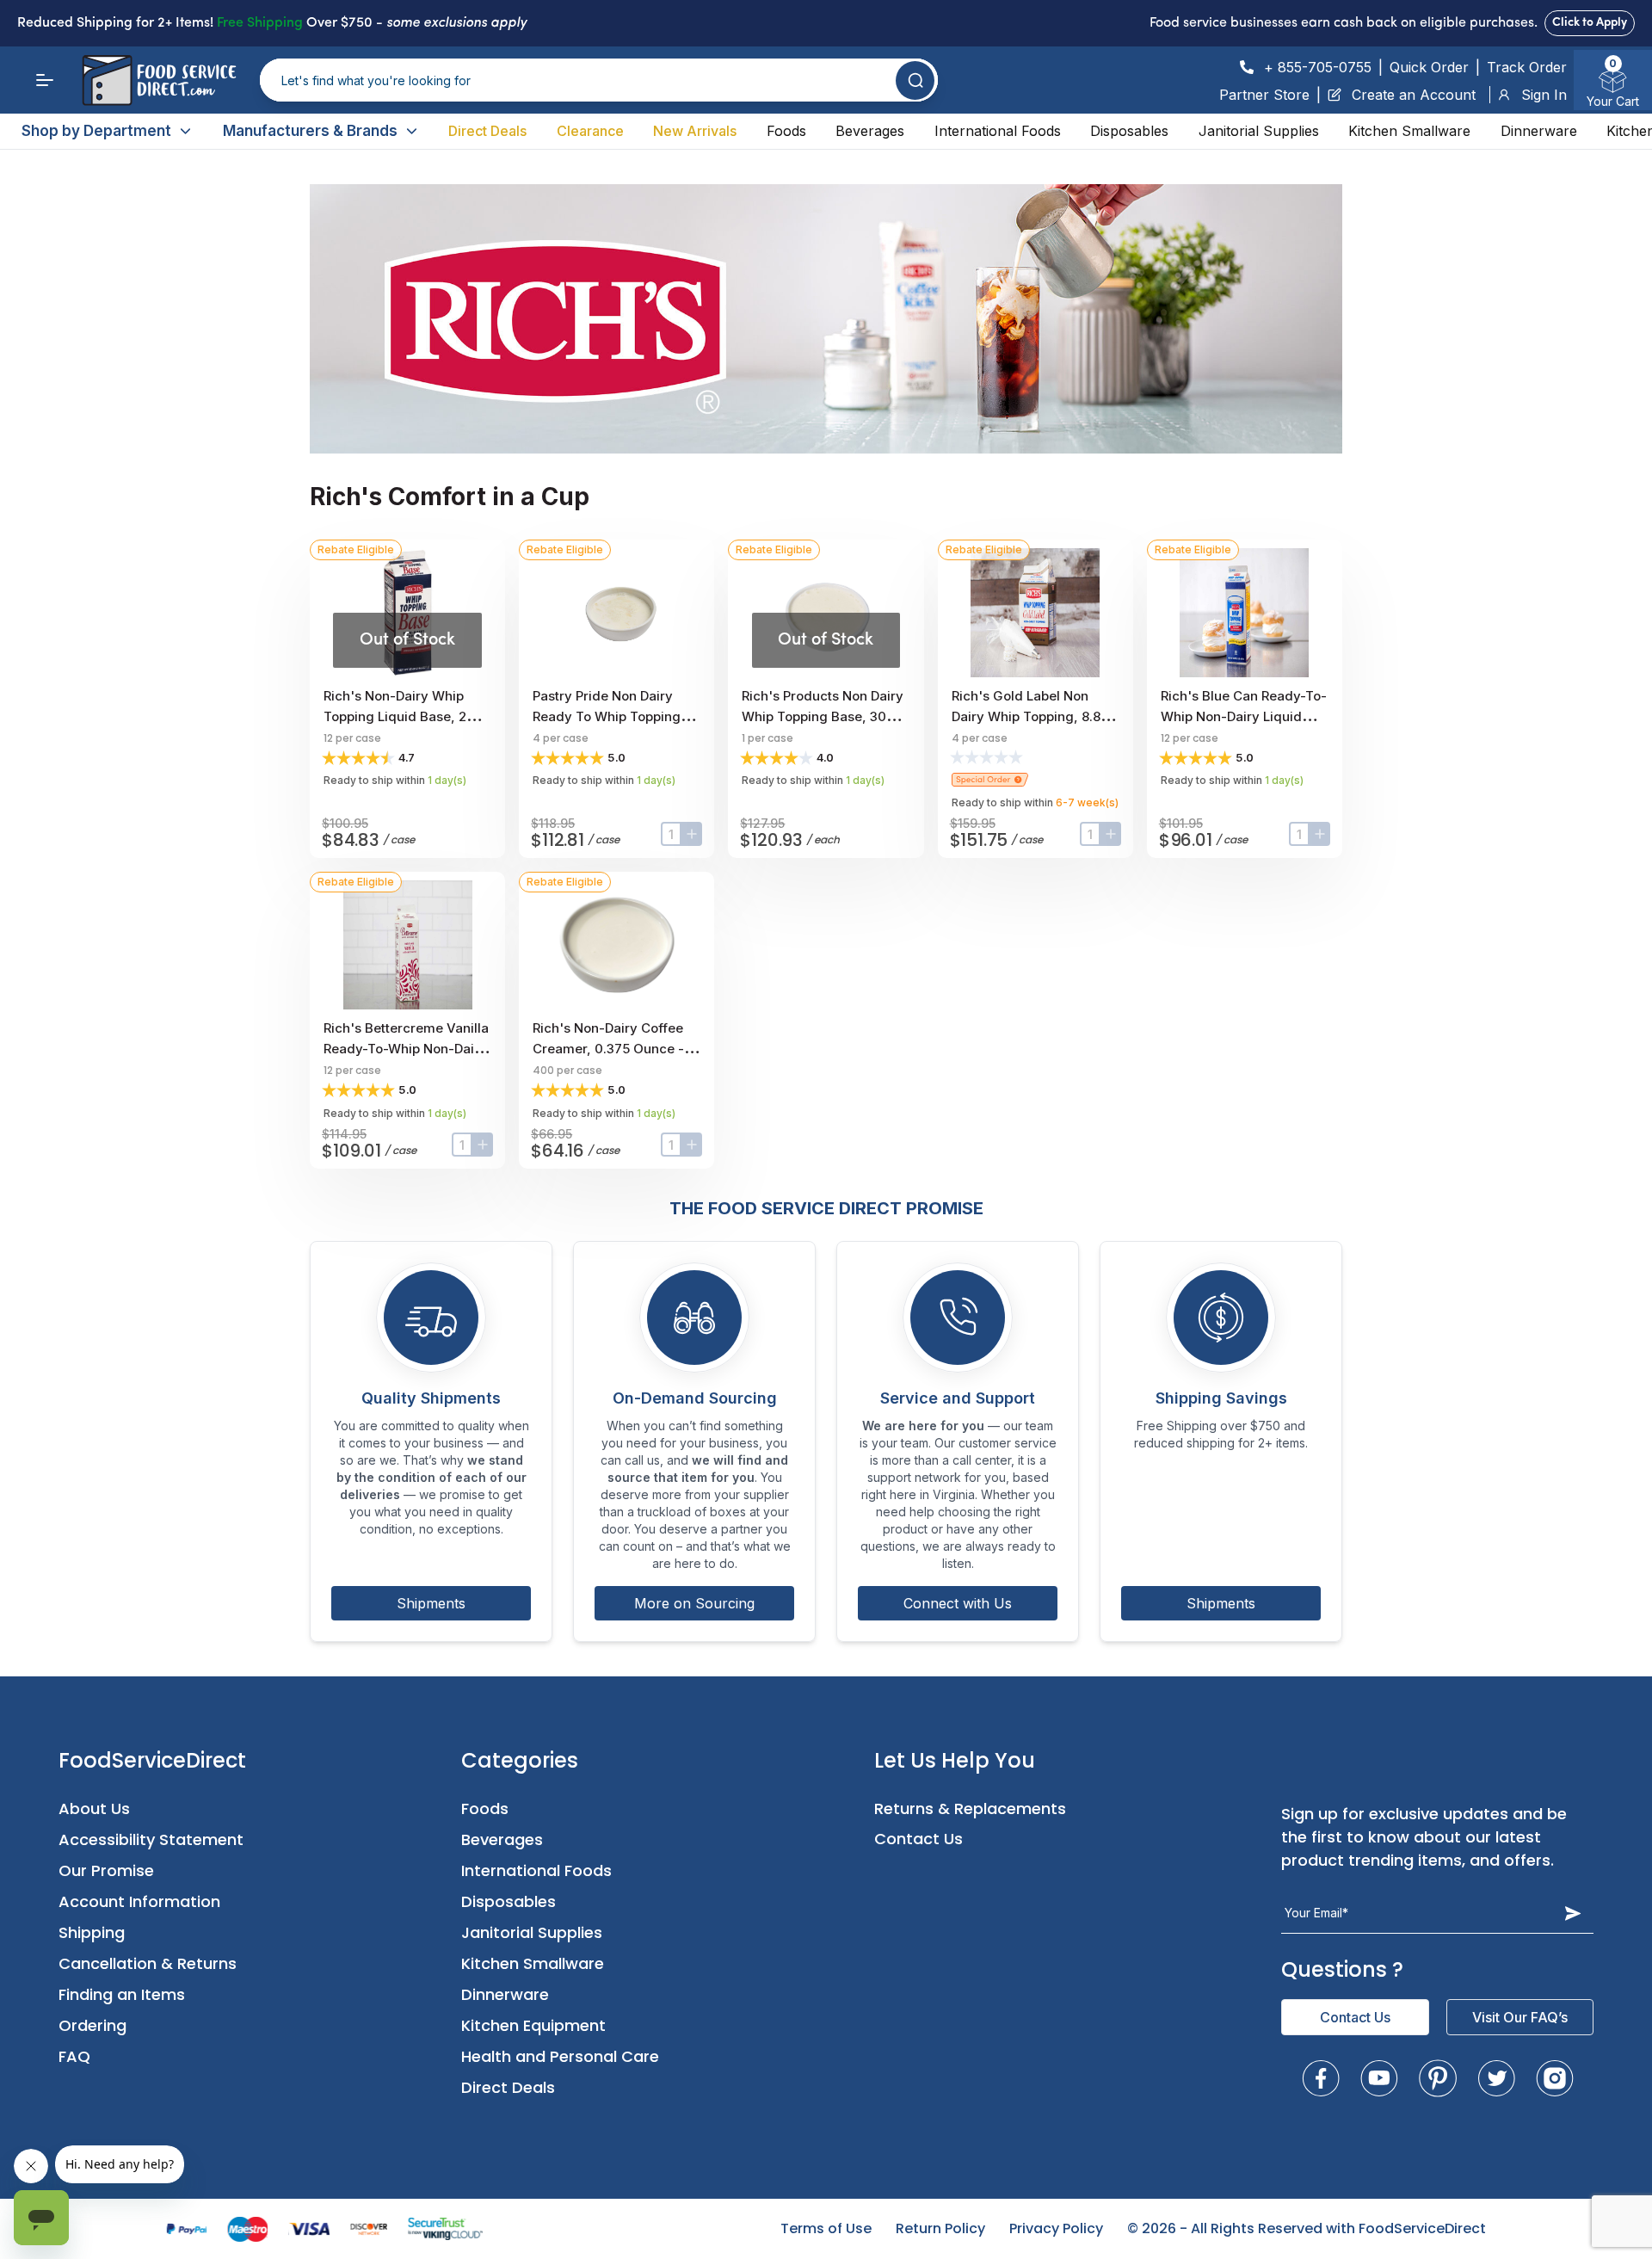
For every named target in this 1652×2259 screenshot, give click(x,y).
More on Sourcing (694, 1603)
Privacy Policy (1056, 2228)
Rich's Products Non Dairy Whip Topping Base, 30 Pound (823, 716)
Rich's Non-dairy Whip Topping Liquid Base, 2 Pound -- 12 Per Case (395, 716)
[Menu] (45, 80)
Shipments (431, 1603)
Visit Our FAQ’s (1520, 2017)
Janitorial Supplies (1259, 131)
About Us (94, 1808)
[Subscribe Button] (1573, 1913)
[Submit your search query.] (915, 80)
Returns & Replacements (970, 1808)
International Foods (998, 131)
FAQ (74, 2056)
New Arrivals (695, 131)
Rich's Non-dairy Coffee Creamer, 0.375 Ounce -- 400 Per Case (611, 1049)
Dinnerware (1539, 131)
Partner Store (1264, 95)
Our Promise (106, 1870)
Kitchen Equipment (533, 2025)
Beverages (870, 131)
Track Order (1527, 67)
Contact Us (918, 1839)
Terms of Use (826, 2228)
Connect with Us (958, 1603)
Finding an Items (122, 1994)
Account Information (139, 1901)
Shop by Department (96, 131)
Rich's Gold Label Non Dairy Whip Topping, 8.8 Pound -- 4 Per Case (1026, 716)
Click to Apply (1590, 23)
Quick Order (1429, 67)
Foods (786, 131)
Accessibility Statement (151, 1839)
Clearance (590, 131)
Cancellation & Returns (148, 1963)
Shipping (92, 1932)
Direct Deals (487, 131)
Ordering (92, 2025)
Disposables (1129, 131)
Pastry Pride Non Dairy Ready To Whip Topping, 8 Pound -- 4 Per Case (614, 716)
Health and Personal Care (560, 2056)
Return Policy (940, 2228)
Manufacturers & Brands (310, 131)
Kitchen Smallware (1409, 131)
